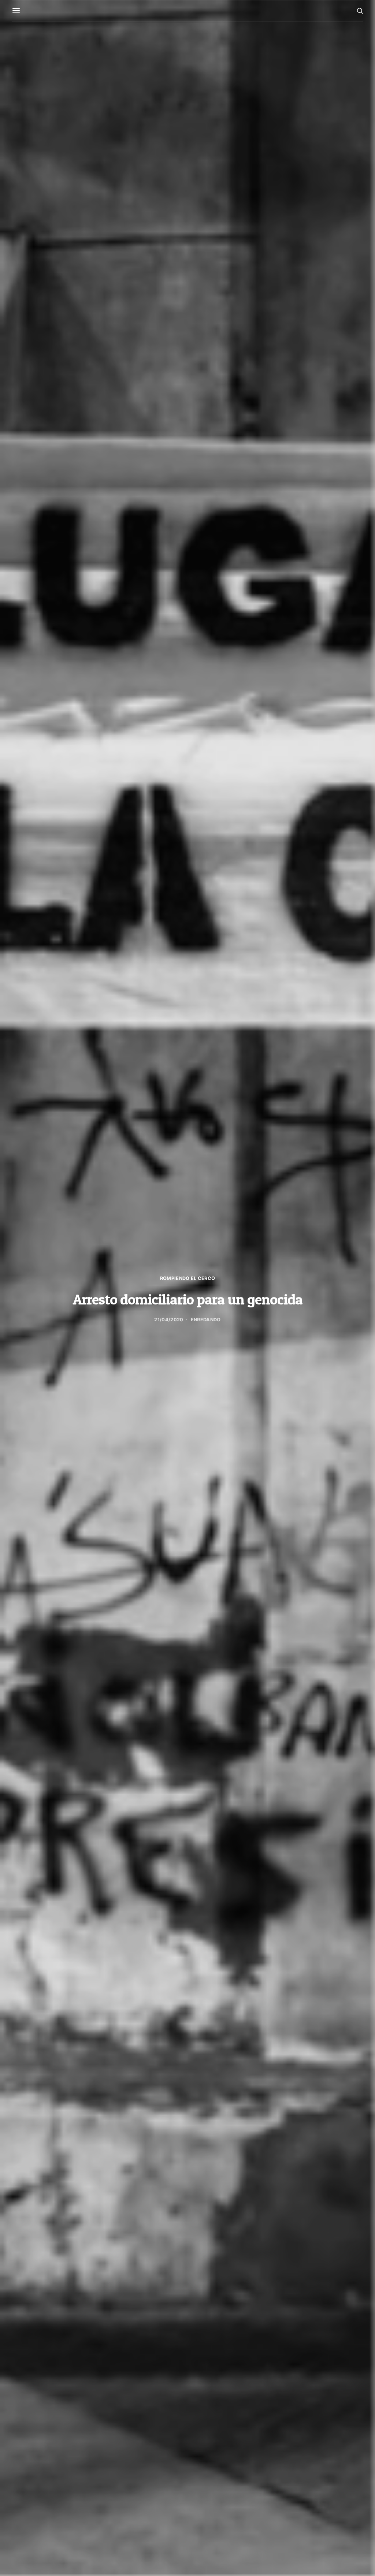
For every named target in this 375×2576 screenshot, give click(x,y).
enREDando (206, 1320)
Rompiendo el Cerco (188, 1278)
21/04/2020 (169, 1320)
